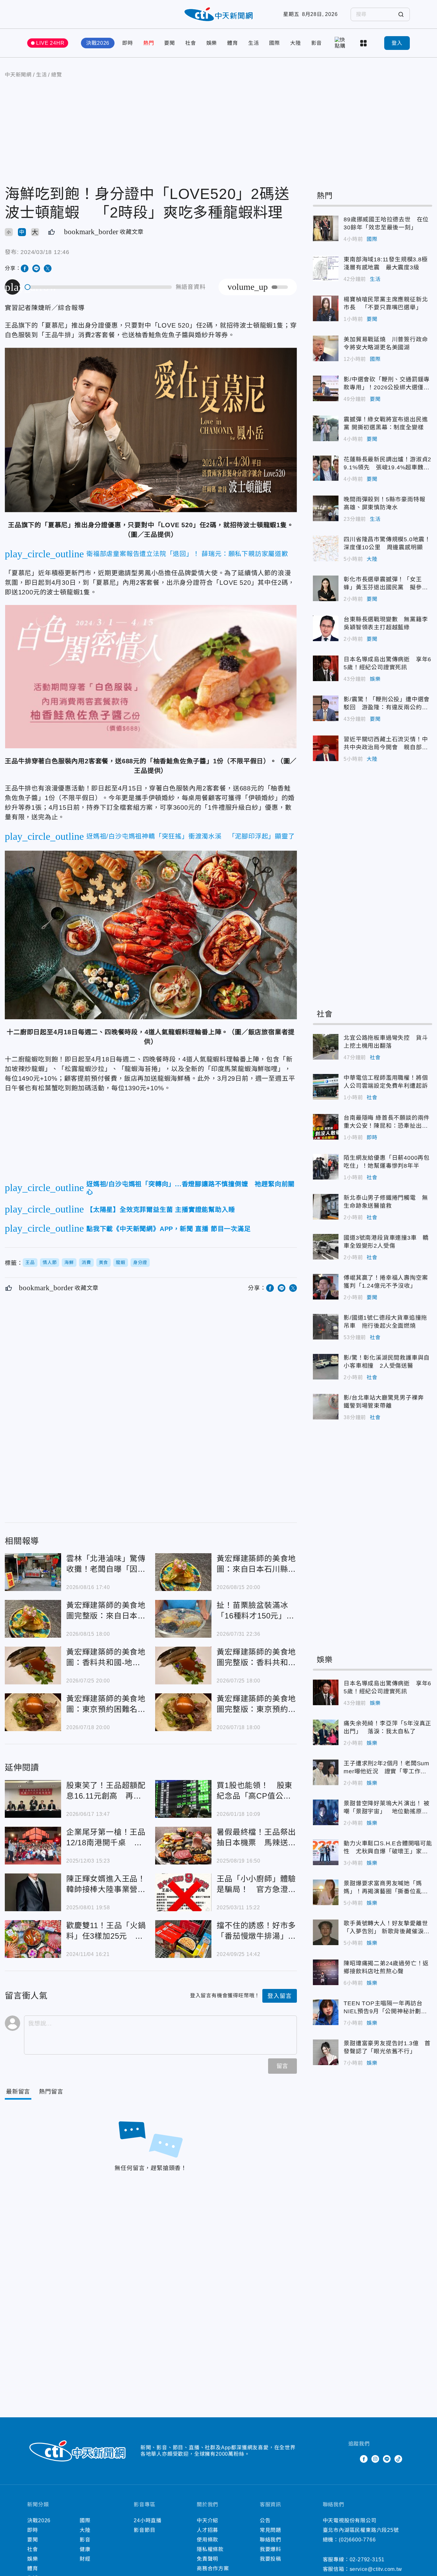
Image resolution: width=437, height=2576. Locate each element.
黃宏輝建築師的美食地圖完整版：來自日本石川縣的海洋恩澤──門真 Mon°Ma (33, 1619)
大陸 (296, 43)
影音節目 (144, 2530)
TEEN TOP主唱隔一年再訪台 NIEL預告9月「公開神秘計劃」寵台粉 (326, 2012)
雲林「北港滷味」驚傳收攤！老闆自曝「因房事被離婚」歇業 (33, 1572)
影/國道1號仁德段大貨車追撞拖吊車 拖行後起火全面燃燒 (326, 1327)
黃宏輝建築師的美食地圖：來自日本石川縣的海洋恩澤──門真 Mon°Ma (183, 1572)
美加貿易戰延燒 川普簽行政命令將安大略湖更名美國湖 (326, 348)
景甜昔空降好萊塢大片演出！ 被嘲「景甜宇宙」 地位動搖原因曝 (326, 1812)
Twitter (352, 2459)
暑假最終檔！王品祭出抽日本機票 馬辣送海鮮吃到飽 (183, 1846)
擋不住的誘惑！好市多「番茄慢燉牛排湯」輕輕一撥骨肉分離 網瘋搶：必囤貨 (183, 1939)
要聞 (170, 43)
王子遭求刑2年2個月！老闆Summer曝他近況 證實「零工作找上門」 (326, 1772)
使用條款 (207, 2540)
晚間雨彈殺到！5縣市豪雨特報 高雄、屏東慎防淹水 (326, 508)
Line (387, 2459)
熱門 (149, 43)
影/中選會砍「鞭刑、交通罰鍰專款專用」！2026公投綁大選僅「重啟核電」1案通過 (326, 388)
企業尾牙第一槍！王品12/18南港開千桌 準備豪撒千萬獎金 (33, 1846)
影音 (317, 43)
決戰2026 (98, 43)
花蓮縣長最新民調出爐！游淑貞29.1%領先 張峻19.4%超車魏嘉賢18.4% (326, 468)
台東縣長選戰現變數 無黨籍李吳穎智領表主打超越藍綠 (326, 628)
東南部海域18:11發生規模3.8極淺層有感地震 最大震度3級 (326, 268)
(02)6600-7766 (357, 2540)
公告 (265, 2520)
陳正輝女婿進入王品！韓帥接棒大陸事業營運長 (33, 1892)
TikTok (398, 2459)
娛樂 (212, 43)
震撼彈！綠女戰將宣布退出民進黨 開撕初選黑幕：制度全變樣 (326, 428)
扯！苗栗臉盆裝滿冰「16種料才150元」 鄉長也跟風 (183, 1619)
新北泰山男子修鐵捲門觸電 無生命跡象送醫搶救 (326, 1207)
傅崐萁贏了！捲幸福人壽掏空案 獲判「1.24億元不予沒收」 (326, 1287)
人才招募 (207, 2530)
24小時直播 (148, 2520)
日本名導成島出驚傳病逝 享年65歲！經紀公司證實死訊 (326, 668)
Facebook (364, 2459)
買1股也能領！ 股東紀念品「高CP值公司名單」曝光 (183, 1799)
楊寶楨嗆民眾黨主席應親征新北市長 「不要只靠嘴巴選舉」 (326, 308)
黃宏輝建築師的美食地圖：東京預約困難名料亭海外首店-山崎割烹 (33, 1712)
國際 (274, 43)
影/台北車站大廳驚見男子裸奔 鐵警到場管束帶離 (326, 1407)
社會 (191, 43)
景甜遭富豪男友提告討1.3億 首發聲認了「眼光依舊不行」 (326, 2052)
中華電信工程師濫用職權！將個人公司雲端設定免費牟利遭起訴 (326, 1087)
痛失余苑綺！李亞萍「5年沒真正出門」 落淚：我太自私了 (326, 1732)
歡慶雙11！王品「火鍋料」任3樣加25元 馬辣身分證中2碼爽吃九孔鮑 (33, 1939)
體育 (233, 43)
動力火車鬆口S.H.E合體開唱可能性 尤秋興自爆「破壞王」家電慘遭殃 (326, 1852)
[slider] (99, 287)
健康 (85, 2549)
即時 (128, 43)
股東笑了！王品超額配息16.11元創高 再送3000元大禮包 (33, 1799)
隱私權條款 (210, 2549)
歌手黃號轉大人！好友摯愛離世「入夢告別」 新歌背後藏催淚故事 (326, 1932)
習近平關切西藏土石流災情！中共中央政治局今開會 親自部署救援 (326, 748)
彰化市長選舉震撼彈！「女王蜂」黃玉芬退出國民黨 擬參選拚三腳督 (326, 588)
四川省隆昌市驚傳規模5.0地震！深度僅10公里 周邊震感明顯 (326, 548)
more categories (364, 43)
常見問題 (270, 2530)
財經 (85, 2559)
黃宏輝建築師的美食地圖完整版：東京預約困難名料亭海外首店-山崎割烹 (183, 1712)
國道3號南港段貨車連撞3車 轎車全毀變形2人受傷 (326, 1247)
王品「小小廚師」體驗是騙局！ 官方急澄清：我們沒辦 (183, 1892)
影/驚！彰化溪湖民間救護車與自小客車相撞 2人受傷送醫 (326, 1367)
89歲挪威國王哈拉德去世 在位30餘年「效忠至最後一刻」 (326, 228)
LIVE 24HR (50, 43)
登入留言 (279, 1996)
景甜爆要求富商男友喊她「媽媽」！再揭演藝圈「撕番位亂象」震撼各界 (326, 1892)
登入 (397, 43)
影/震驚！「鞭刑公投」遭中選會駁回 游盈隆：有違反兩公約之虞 (326, 708)
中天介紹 (207, 2520)
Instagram (375, 2459)
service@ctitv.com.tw (376, 2569)
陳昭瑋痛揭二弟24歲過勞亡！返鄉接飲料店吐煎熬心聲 (326, 1972)
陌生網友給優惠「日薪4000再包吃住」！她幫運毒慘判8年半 (326, 1167)
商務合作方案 (213, 2568)
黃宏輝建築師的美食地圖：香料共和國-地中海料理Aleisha (33, 1666)
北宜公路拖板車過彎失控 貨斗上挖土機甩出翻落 (326, 1047)
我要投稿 (270, 2559)
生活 (254, 43)
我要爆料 (270, 2549)
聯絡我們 (270, 2540)
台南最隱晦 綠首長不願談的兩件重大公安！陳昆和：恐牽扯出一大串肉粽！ (326, 1127)
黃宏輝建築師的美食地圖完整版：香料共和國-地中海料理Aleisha (183, 1666)
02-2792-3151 (367, 2560)
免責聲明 (207, 2559)
